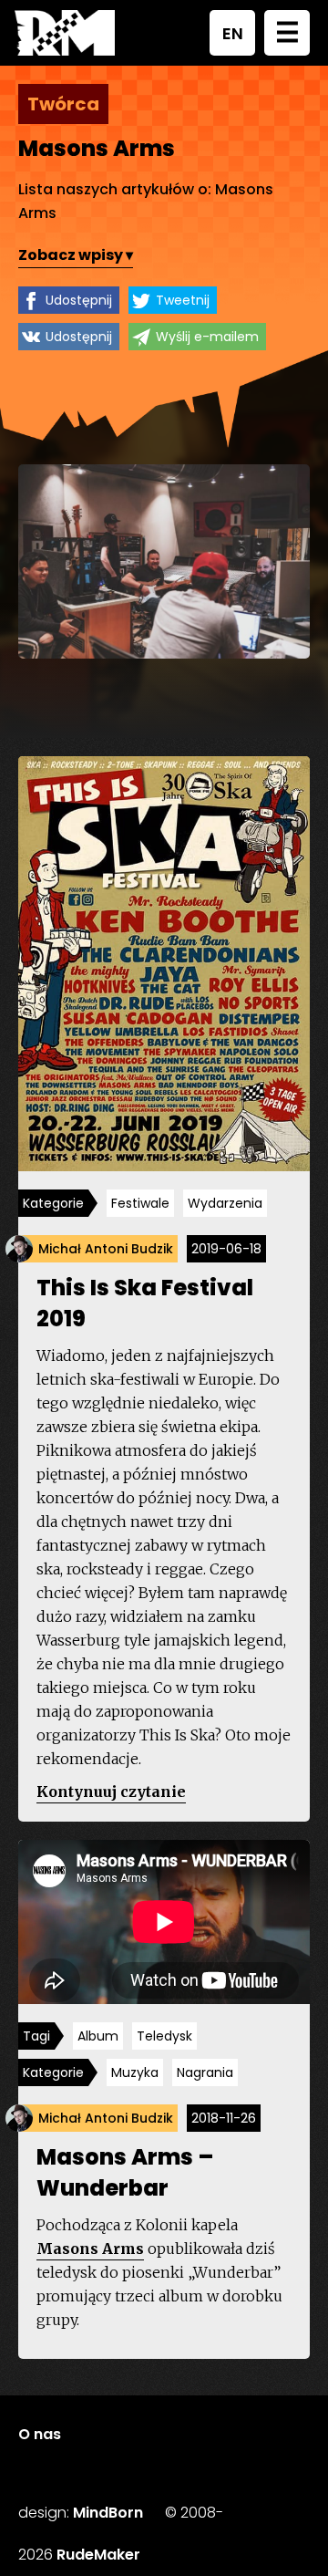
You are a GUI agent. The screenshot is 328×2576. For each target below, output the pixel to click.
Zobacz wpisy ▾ (76, 255)
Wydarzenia (225, 1203)
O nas (40, 2434)
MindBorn (108, 2513)
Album (98, 2036)
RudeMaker (98, 2555)
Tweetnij (183, 300)
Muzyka (135, 2072)
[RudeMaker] (65, 33)
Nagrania (205, 2072)
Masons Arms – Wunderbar (125, 2172)
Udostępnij (79, 300)
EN (233, 33)
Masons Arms (90, 2249)
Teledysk (164, 2036)
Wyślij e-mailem (207, 337)
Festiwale (140, 1203)
